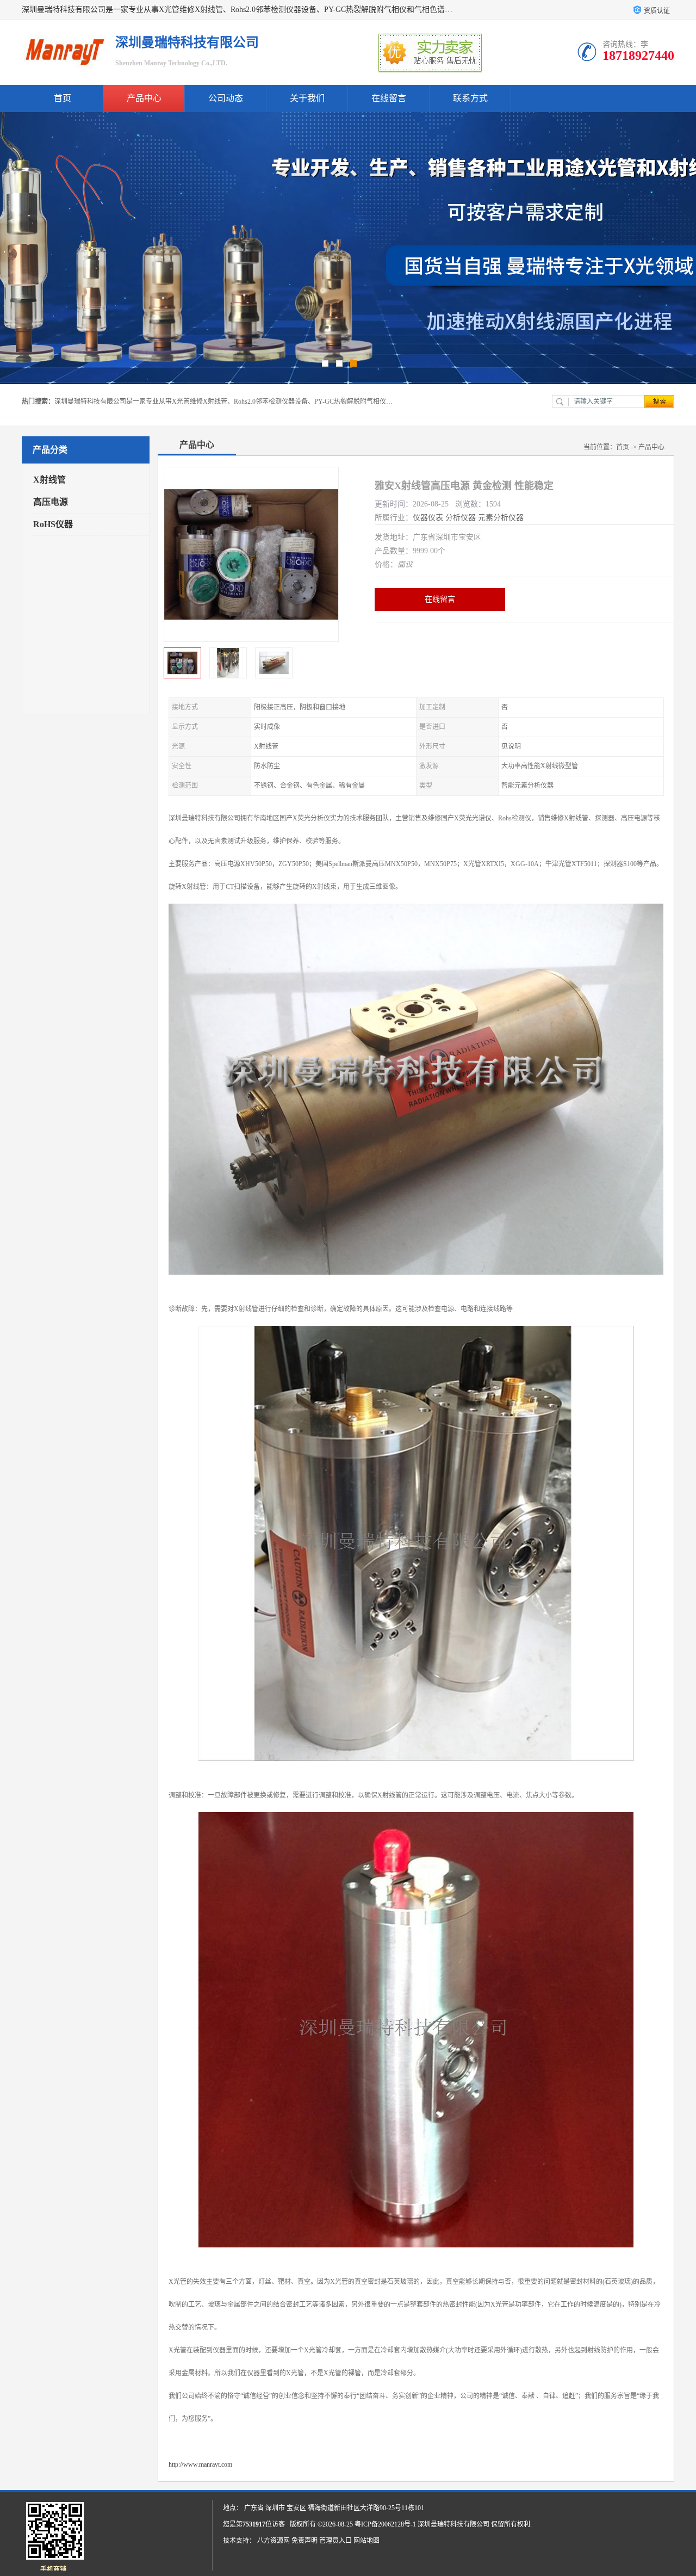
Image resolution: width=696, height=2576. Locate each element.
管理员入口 (335, 2541)
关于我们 (307, 98)
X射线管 (49, 480)
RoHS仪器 (53, 524)
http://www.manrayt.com (200, 2464)
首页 (63, 98)
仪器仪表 (428, 518)
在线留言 (389, 98)
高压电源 (51, 502)
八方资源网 (274, 2541)
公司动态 (226, 98)
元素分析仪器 (501, 518)
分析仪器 (461, 518)
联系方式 (470, 98)
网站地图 (366, 2541)
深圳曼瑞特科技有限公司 (453, 2524)
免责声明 (304, 2541)
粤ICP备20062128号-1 (385, 2524)
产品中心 (144, 98)
